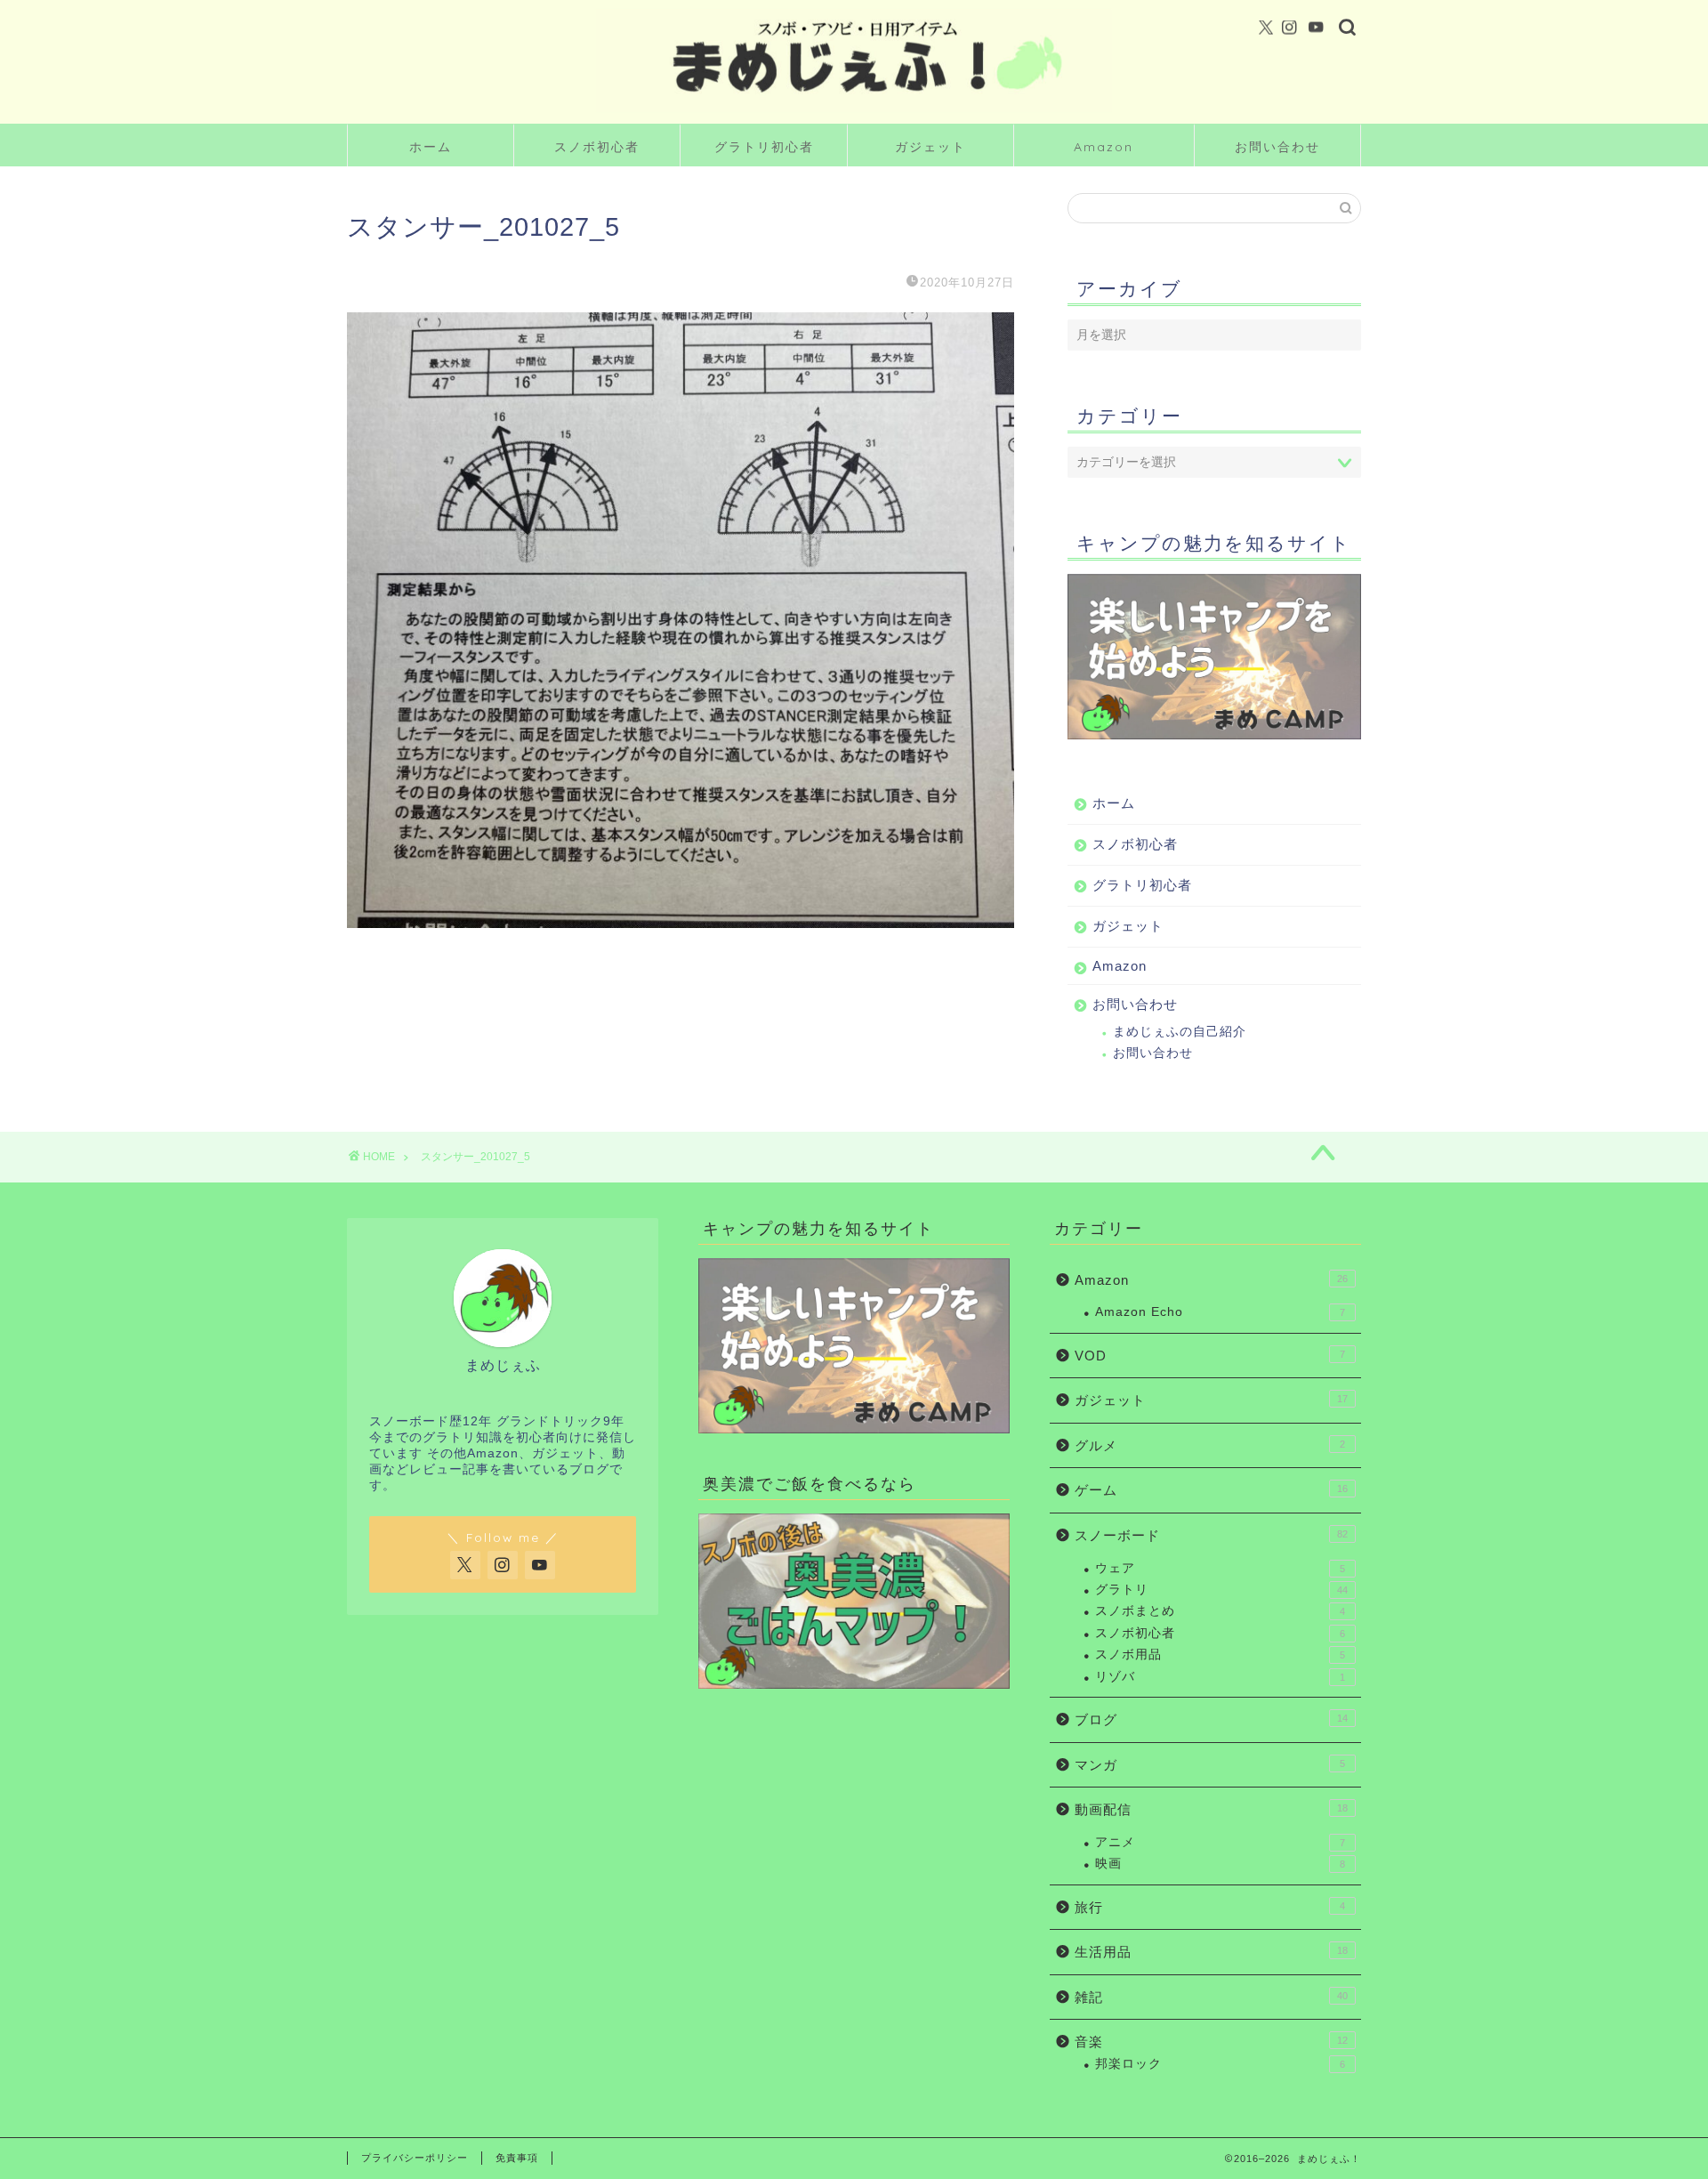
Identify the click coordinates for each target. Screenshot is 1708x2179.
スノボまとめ (1220, 1611)
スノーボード (1211, 1535)
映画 (1220, 1864)
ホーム (431, 147)
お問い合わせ (1277, 147)
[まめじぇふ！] (854, 110)
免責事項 (517, 2158)
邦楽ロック (1220, 2064)
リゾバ (1220, 1677)
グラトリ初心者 (764, 147)
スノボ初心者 (597, 147)
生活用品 (1211, 1952)
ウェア (1220, 1568)
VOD (1210, 1356)
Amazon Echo (1220, 1312)
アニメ (1220, 1842)
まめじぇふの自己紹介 (1180, 1032)
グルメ (1210, 1445)
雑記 (1211, 1997)
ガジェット (931, 147)
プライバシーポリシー (415, 2158)
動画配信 (1211, 1809)
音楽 (1211, 2042)
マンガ (1210, 1765)
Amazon (1104, 147)
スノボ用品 (1220, 1654)
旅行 (1210, 1907)
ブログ (1211, 1719)
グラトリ (1221, 1590)
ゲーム (1211, 1490)
